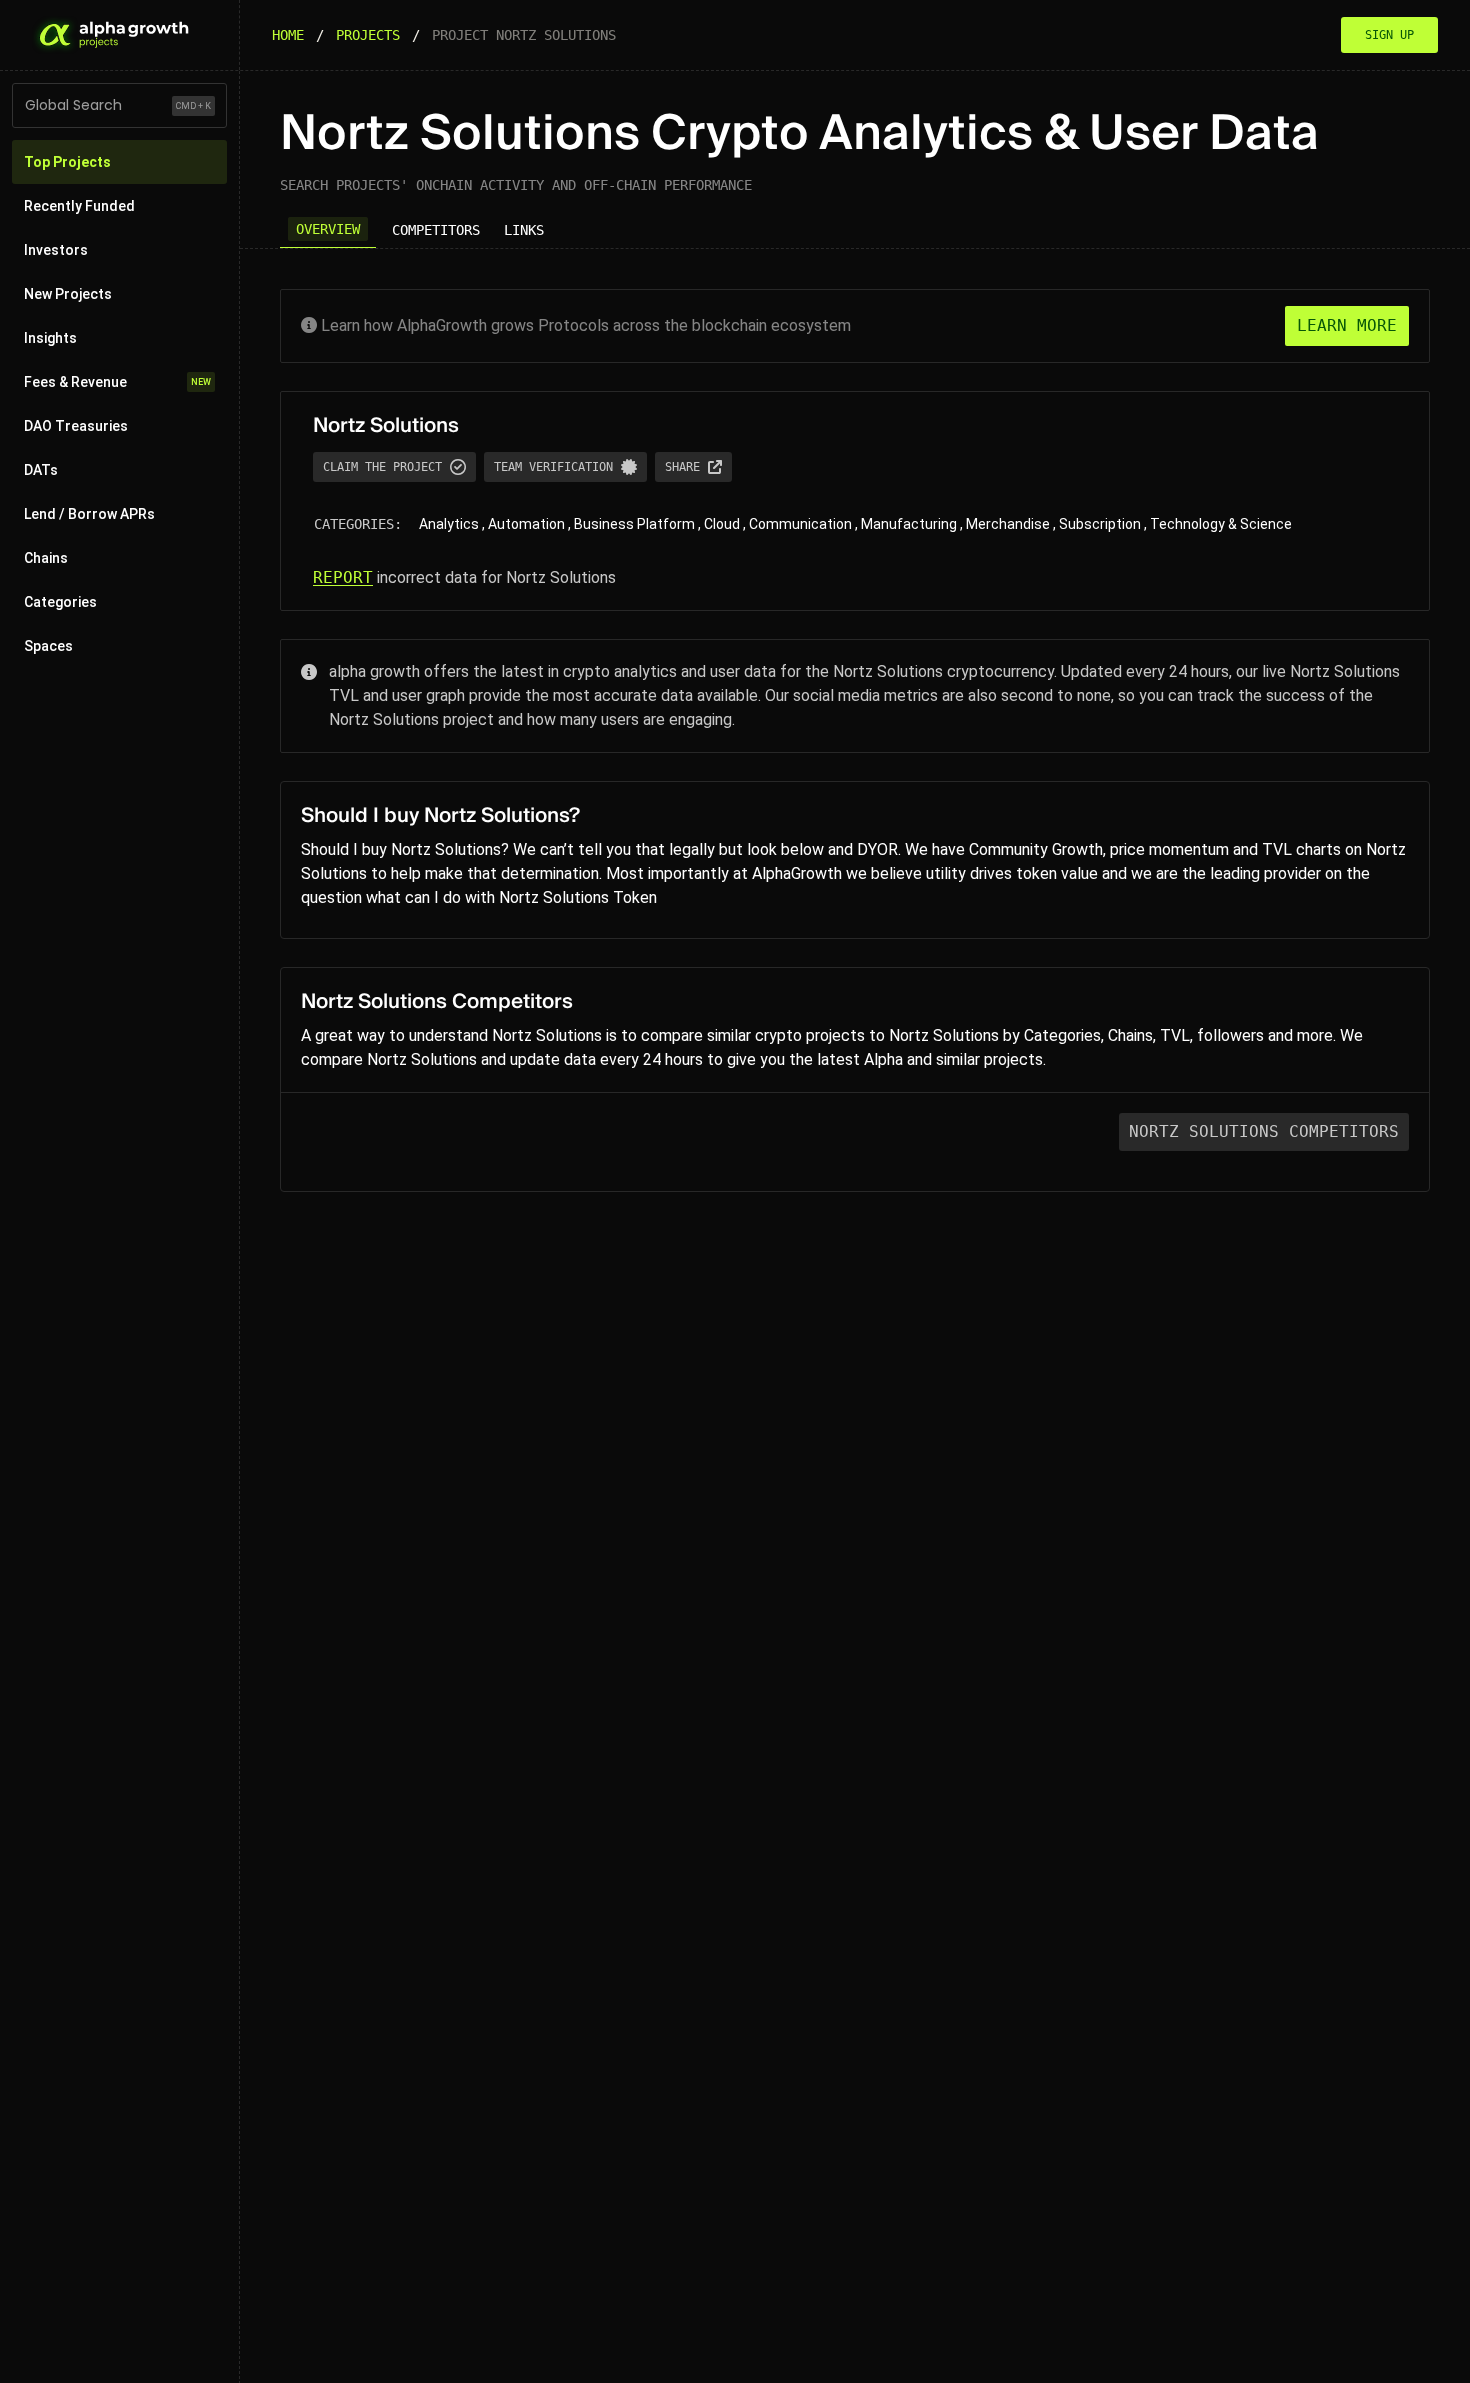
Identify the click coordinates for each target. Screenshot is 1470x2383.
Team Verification (553, 467)
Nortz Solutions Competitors (1264, 1131)
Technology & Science (1221, 524)
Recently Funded (79, 206)
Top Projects (67, 162)
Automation (526, 524)
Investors (56, 250)
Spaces (48, 646)
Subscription (1100, 524)
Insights (50, 338)
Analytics (449, 524)
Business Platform (634, 524)
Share (682, 467)
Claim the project (382, 467)
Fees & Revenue (117, 382)
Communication (800, 524)
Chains (46, 558)
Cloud (722, 524)
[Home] (112, 35)
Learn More (1347, 325)
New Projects (68, 294)
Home (288, 35)
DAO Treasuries (76, 426)
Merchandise (1008, 524)
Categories (60, 602)
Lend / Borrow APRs (89, 514)
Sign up (1389, 35)
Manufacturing (909, 524)
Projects (368, 35)
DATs (41, 470)
